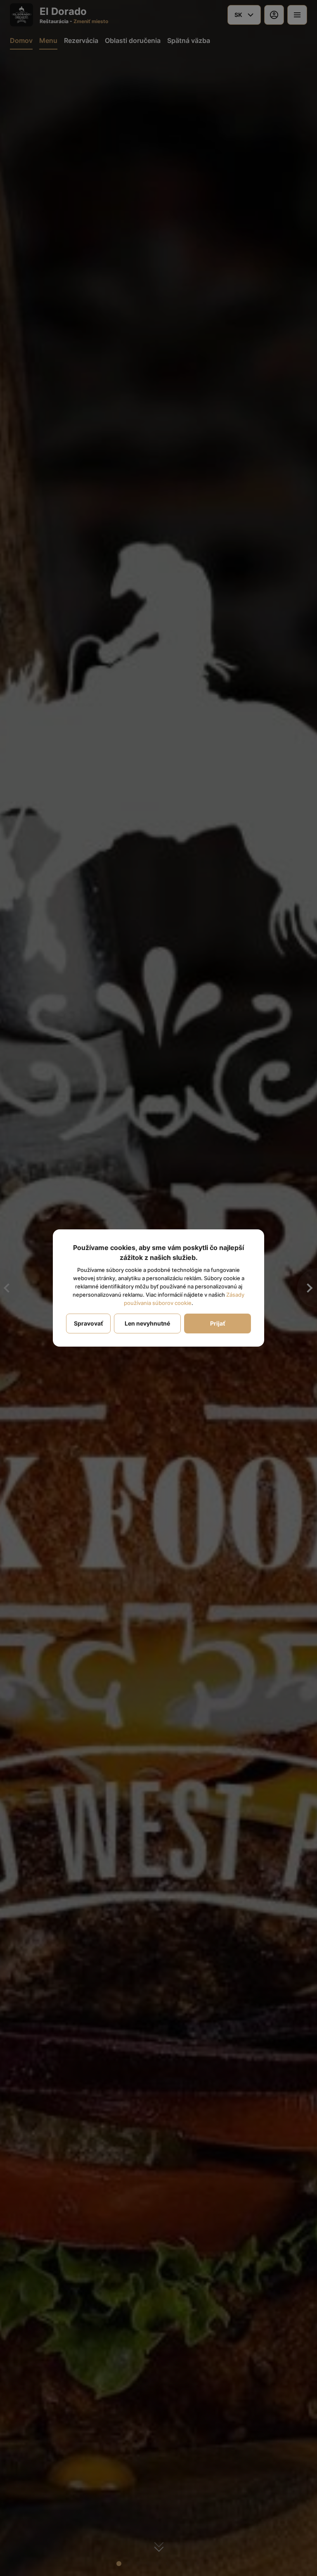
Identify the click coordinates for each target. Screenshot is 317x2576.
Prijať (218, 1323)
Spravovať (88, 1323)
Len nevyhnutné (147, 1323)
